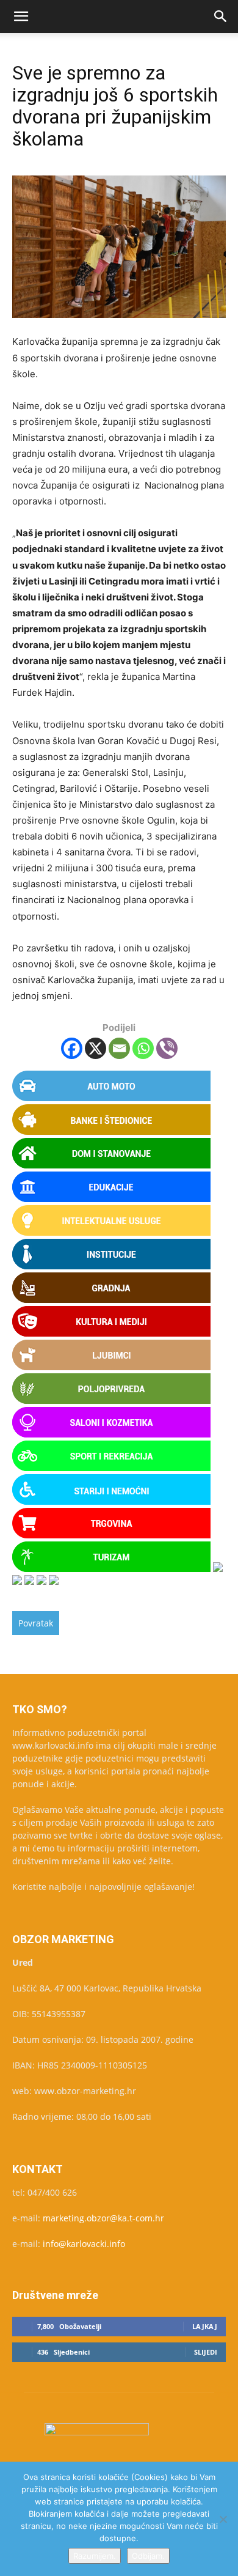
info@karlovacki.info (84, 2244)
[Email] (119, 1048)
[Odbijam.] (223, 2519)
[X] (96, 1048)
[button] (21, 17)
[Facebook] (72, 1048)
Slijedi (206, 2352)
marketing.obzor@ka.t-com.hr (103, 2218)
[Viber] (167, 1048)
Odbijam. (148, 2556)
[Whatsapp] (143, 1048)
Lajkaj (205, 2326)
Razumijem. (95, 2556)
